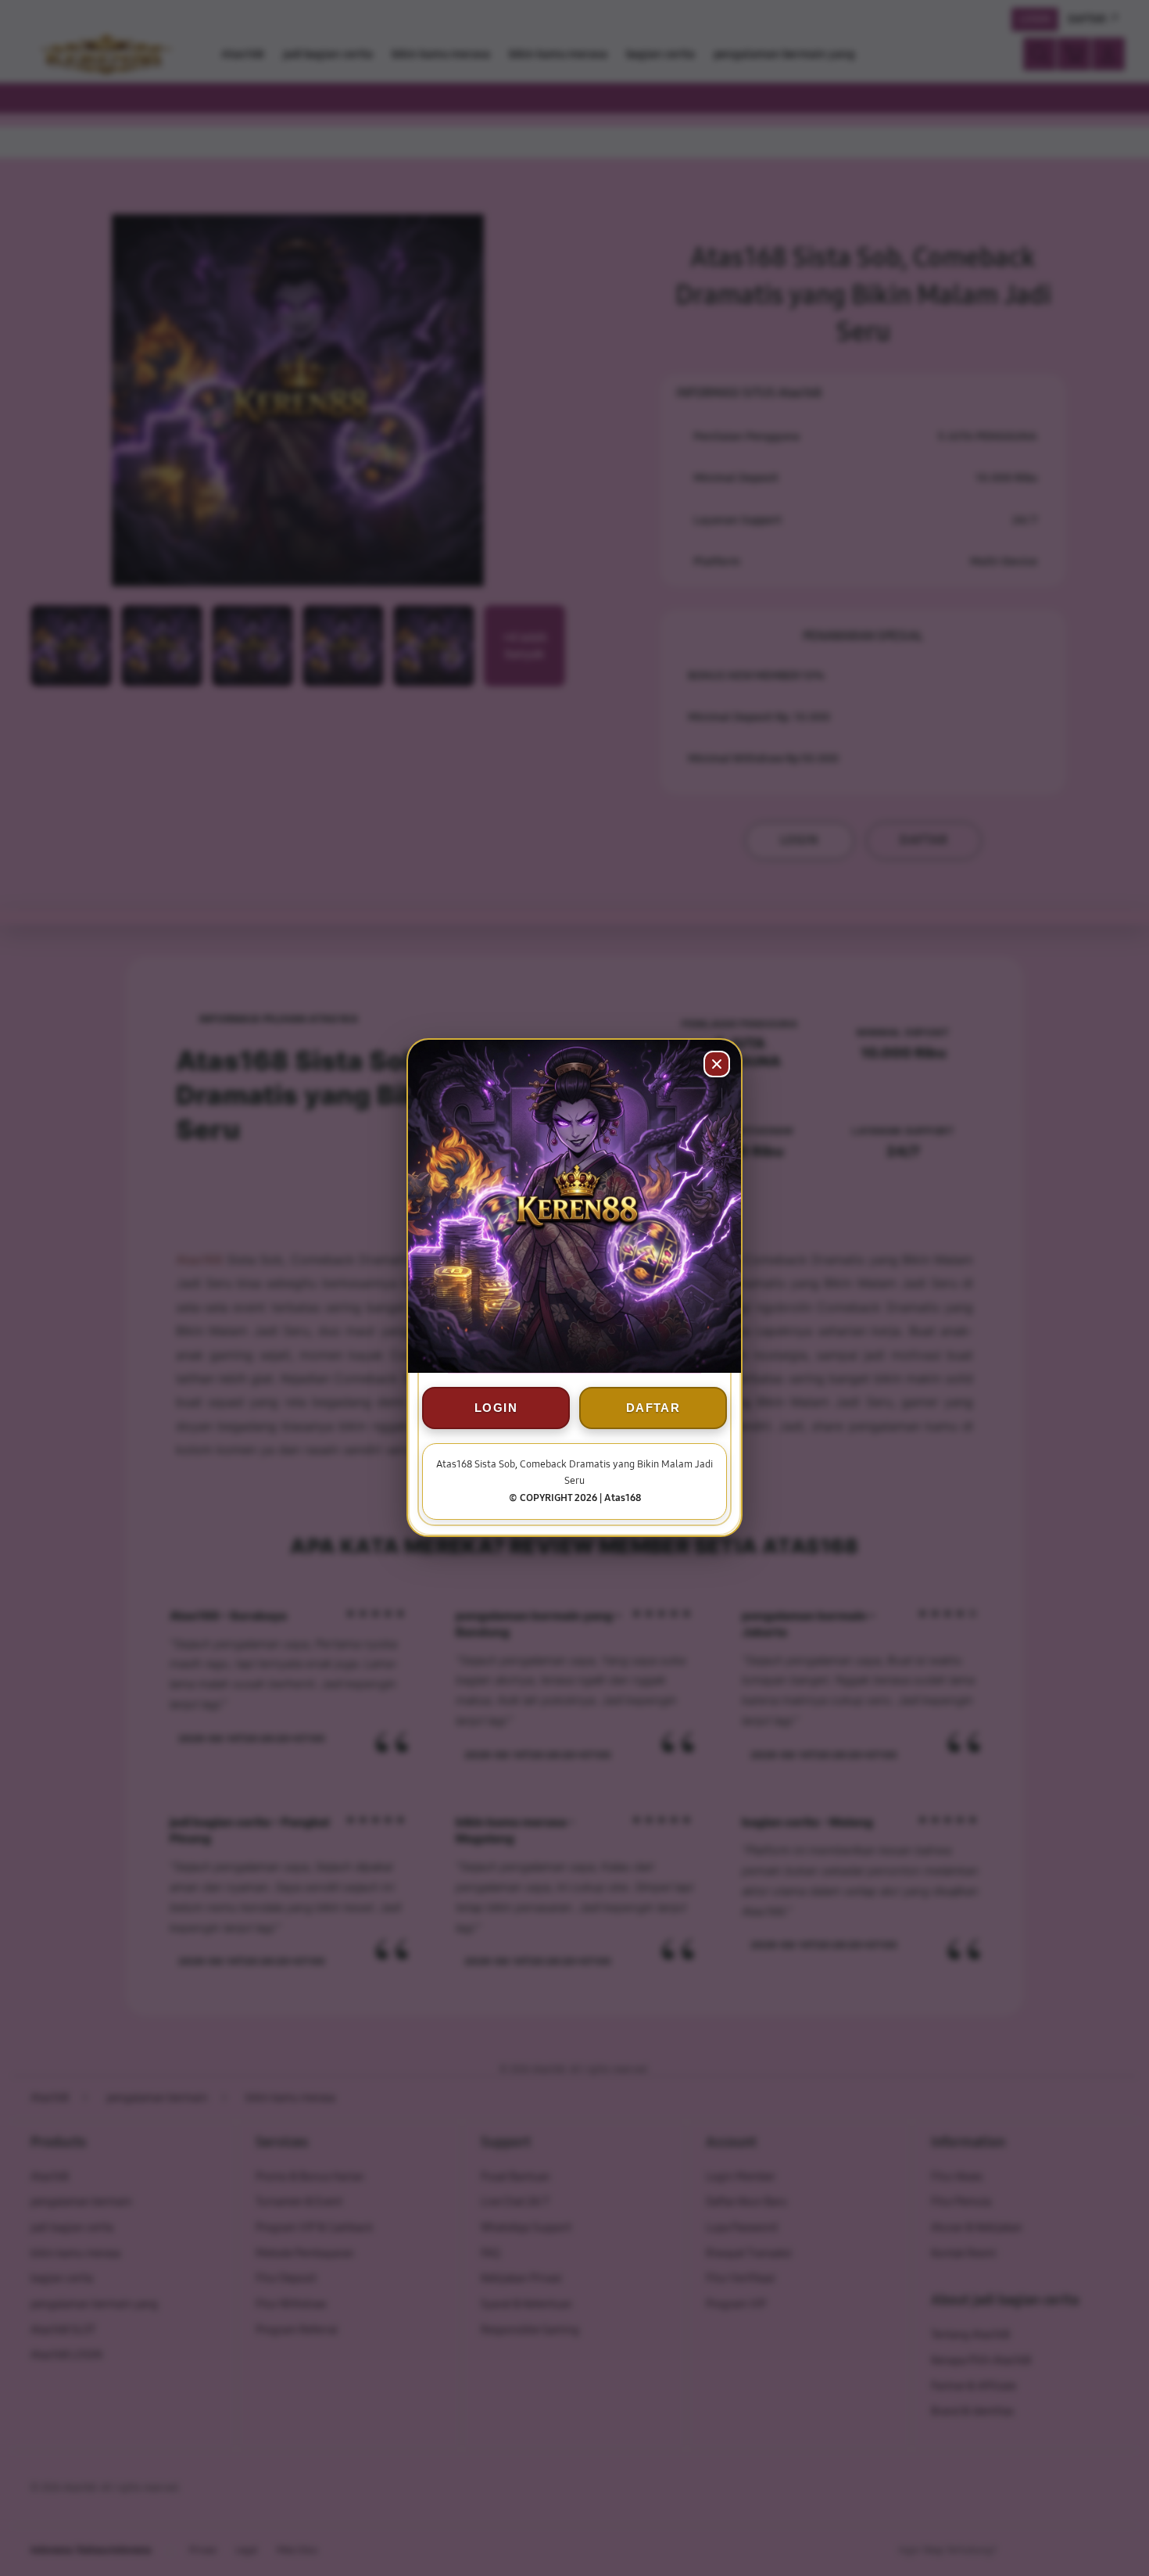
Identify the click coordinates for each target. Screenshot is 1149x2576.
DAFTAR (653, 1408)
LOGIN (496, 1408)
